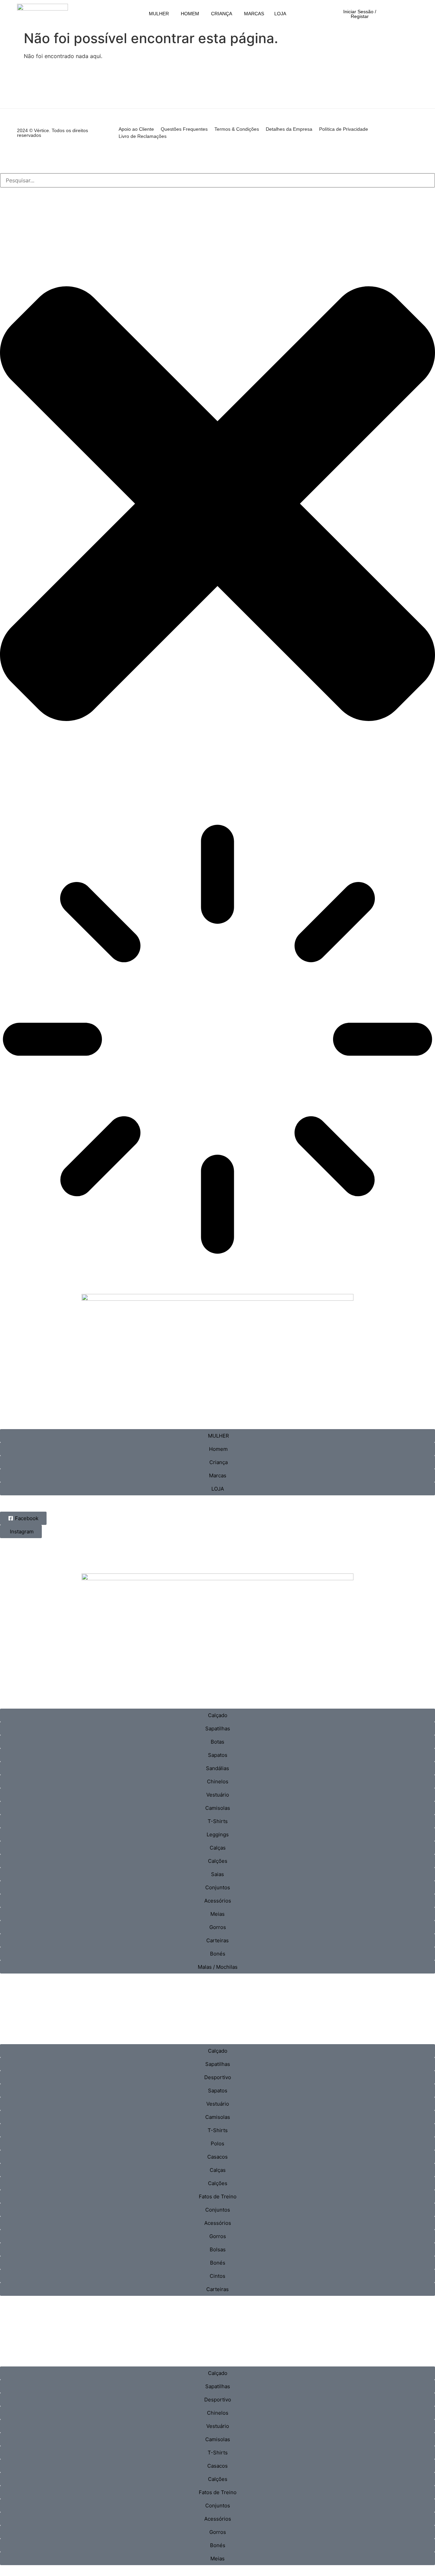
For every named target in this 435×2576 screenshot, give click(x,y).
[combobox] (217, 180)
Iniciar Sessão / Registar (360, 14)
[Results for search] (217, 1040)
